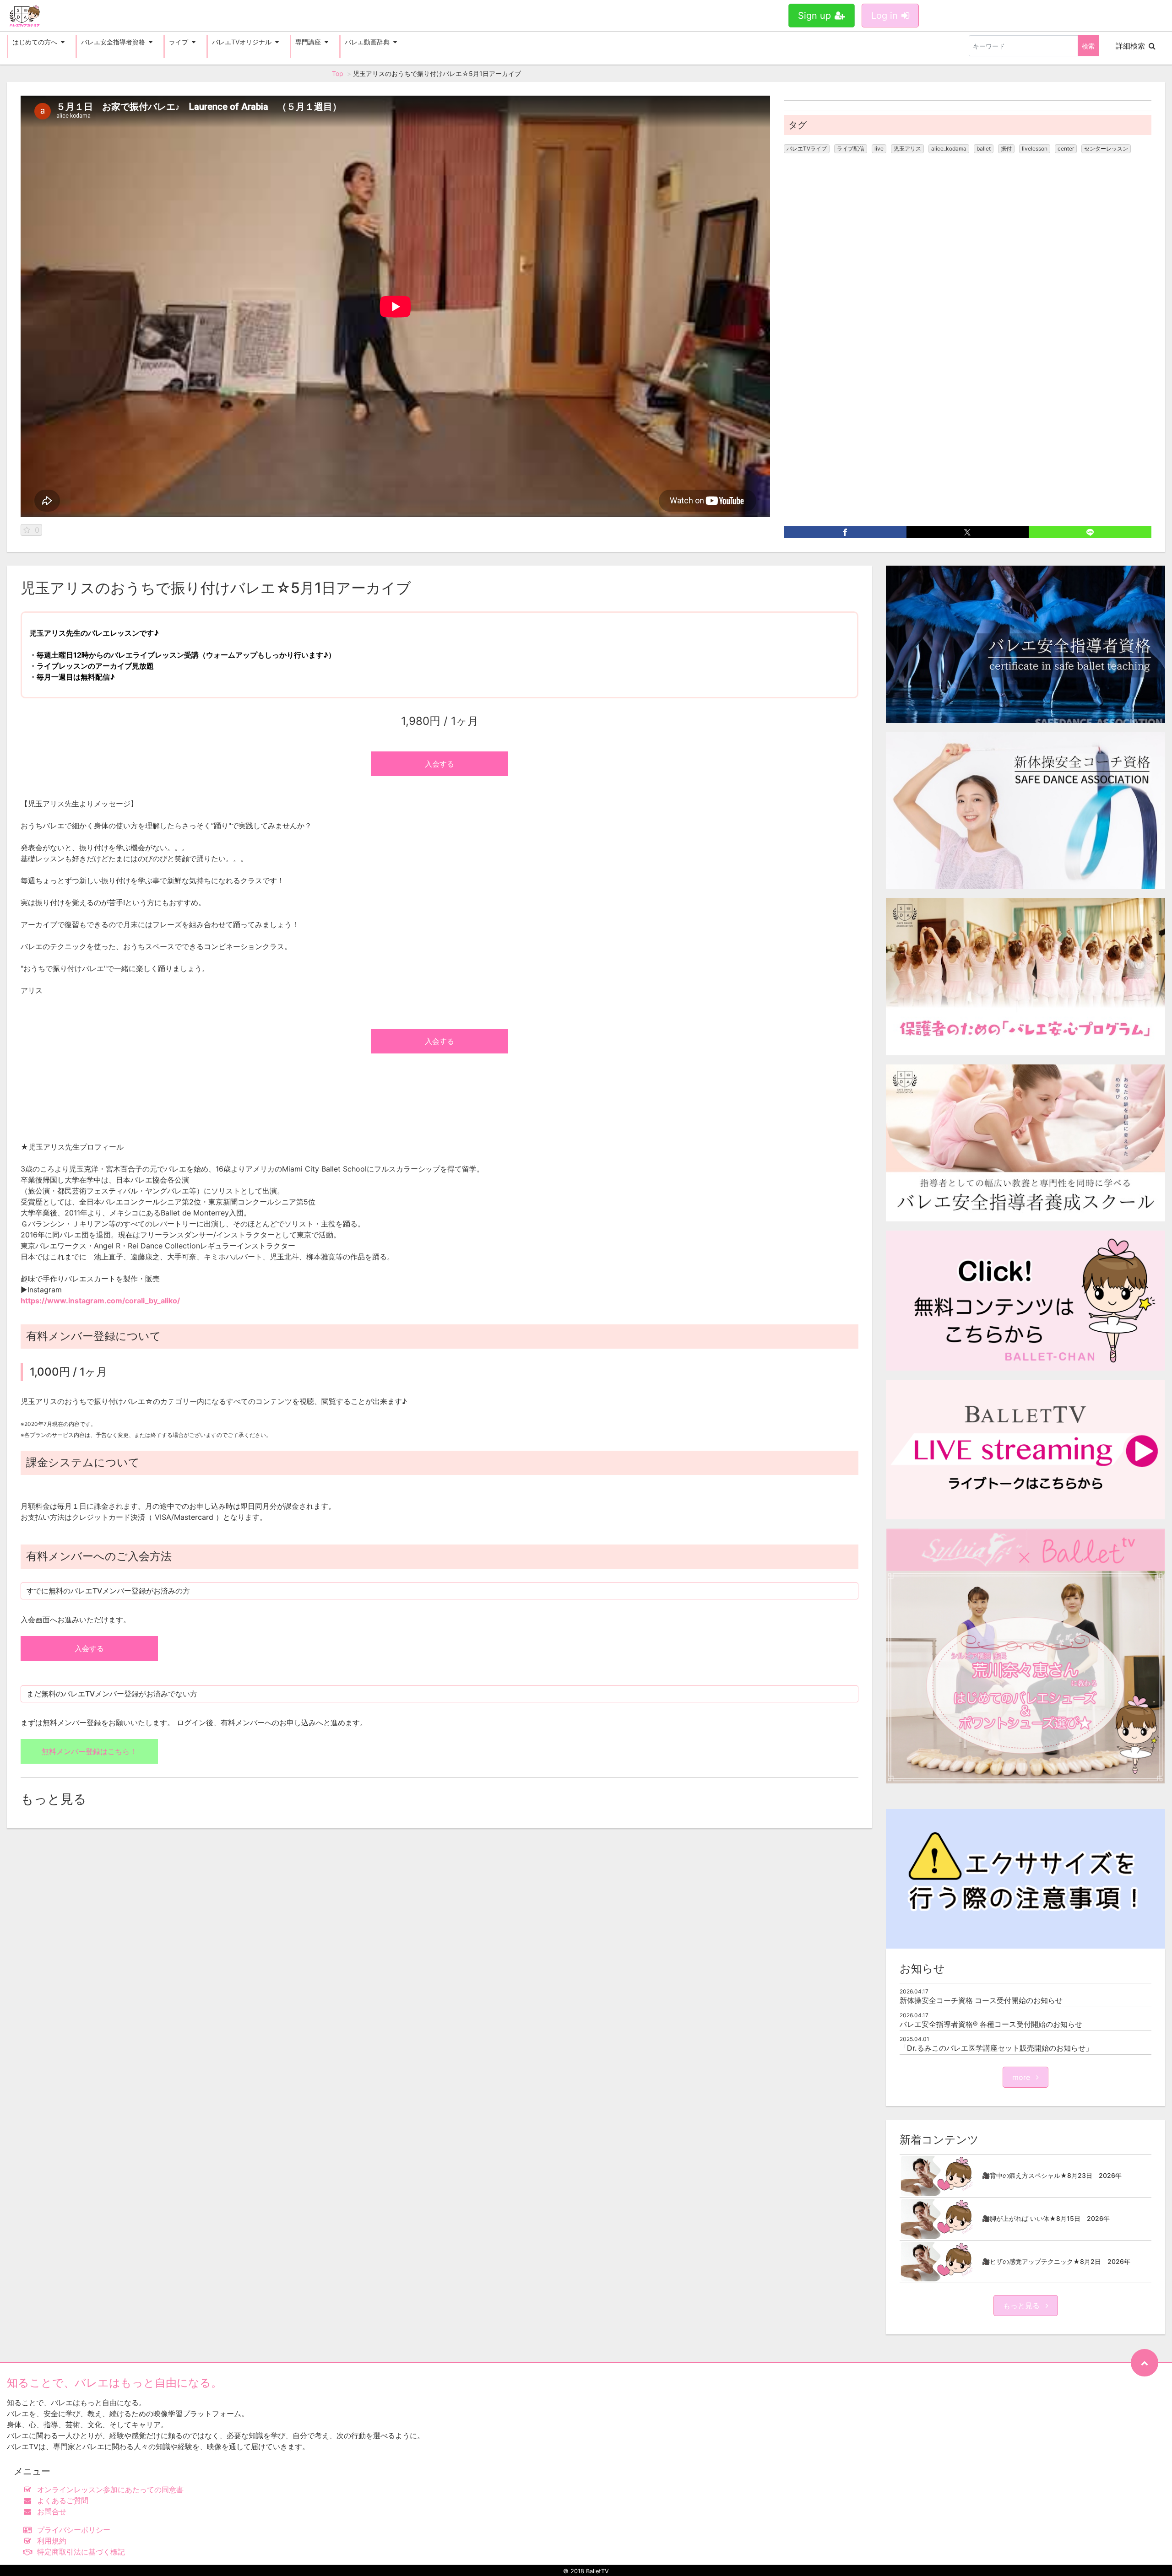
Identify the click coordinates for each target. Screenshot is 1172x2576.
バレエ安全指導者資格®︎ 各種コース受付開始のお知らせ (991, 2024)
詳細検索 (1130, 46)
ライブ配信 (851, 149)
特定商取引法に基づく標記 (81, 2552)
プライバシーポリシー (74, 2530)
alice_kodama (949, 149)
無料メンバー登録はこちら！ (89, 1751)
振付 (1006, 149)
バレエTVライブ (807, 149)
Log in (884, 16)
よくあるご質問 (63, 2500)
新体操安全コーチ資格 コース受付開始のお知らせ (981, 2000)
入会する (439, 764)
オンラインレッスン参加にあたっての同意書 (110, 2490)
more (1022, 2077)
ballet (984, 149)
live (879, 149)
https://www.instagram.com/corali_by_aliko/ (100, 1301)
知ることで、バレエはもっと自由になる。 (114, 2383)
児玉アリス (907, 149)
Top (338, 73)
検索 (1088, 46)
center (1066, 149)
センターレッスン (1106, 149)
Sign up (814, 16)
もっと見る (1023, 2306)
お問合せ (52, 2511)
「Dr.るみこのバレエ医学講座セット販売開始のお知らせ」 (996, 2048)
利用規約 (52, 2541)
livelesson (1035, 149)
